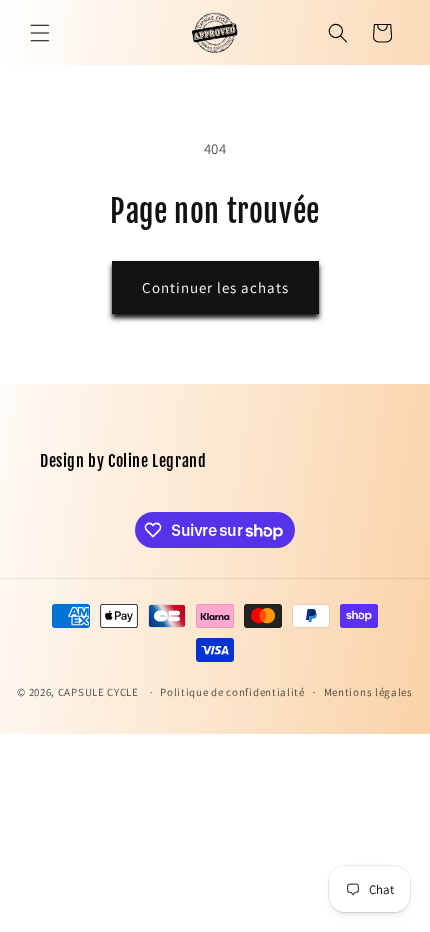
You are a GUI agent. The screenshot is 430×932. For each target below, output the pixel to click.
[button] (40, 33)
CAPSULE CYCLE (98, 692)
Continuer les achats (215, 287)
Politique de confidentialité (232, 692)
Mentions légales (368, 692)
